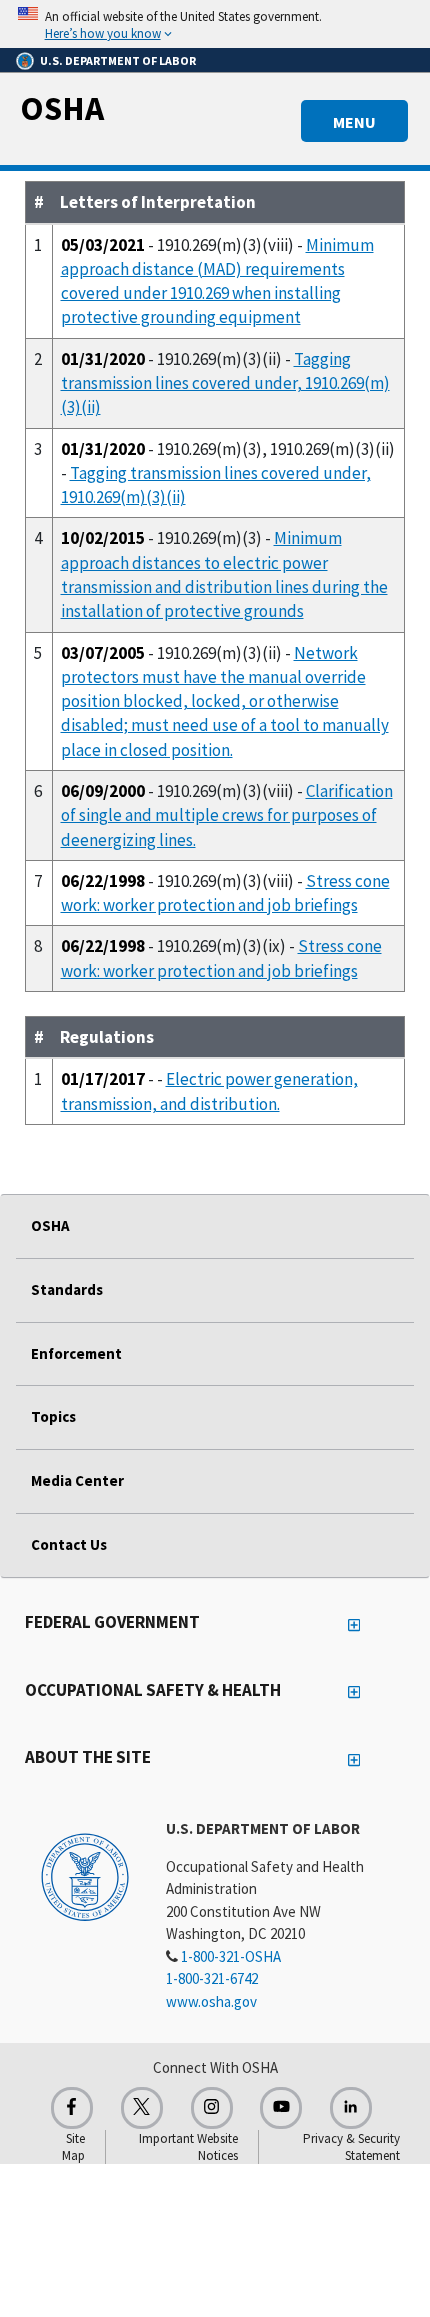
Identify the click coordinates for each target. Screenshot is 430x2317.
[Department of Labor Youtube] (281, 2108)
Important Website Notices (188, 2147)
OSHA (62, 108)
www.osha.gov (211, 2001)
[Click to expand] (215, 24)
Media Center (77, 1480)
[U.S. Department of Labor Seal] (85, 1876)
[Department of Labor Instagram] (212, 2108)
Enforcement (76, 1353)
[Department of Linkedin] (351, 2108)
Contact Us (69, 1544)
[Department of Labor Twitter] (142, 2108)
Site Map (73, 2147)
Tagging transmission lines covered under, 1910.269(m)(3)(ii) (225, 383)
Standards (67, 1289)
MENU (354, 122)
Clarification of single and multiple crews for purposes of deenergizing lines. (227, 815)
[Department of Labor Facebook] (72, 2108)
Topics (53, 1416)
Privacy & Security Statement (351, 2147)
